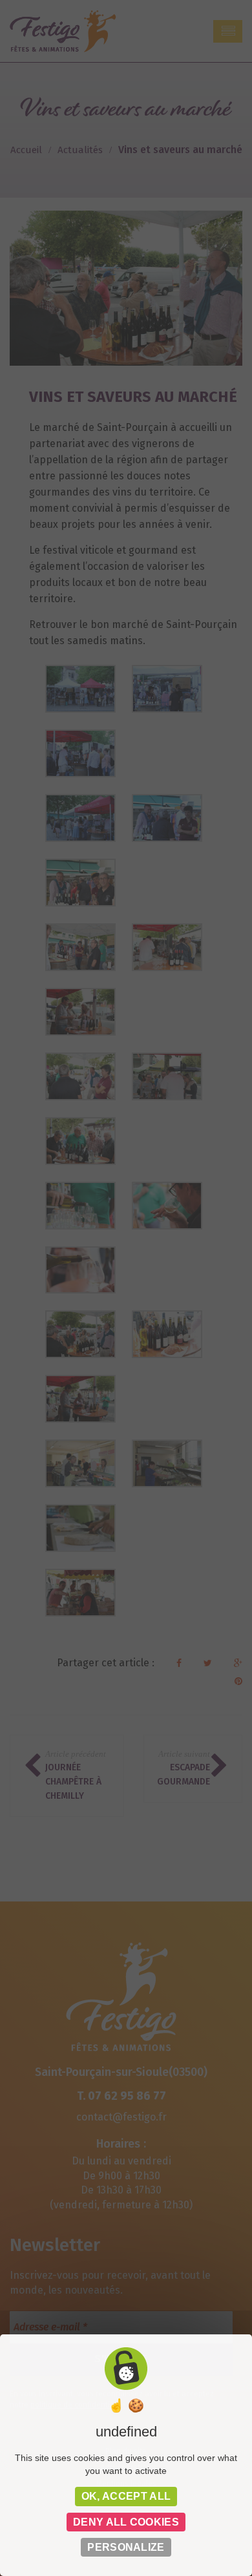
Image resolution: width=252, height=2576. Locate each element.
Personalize (126, 2547)
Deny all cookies (126, 2522)
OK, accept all (126, 2496)
